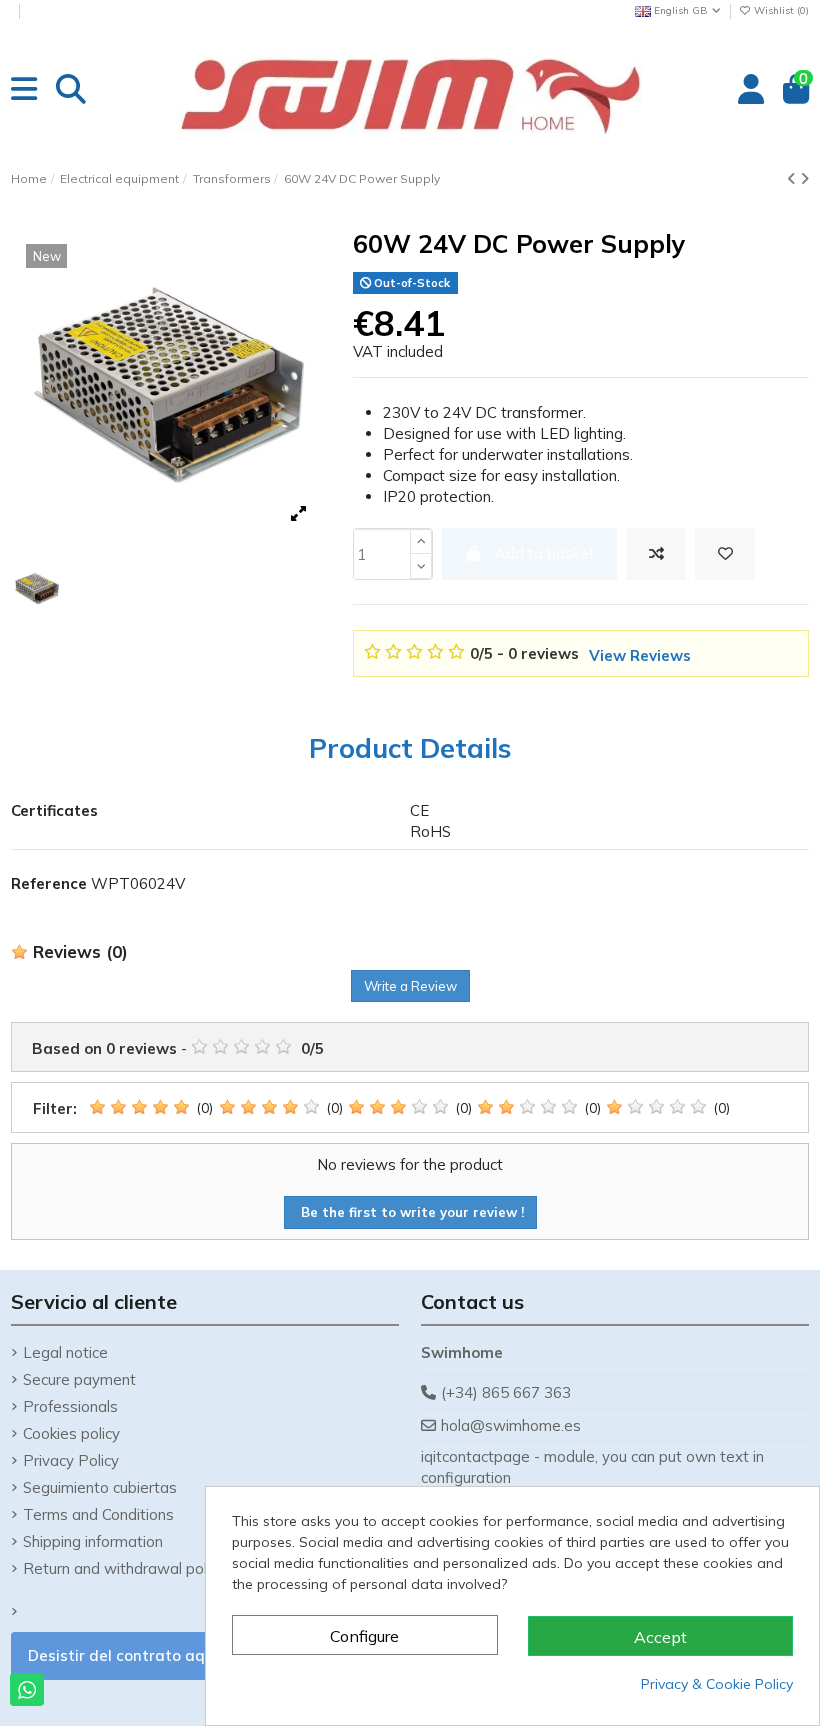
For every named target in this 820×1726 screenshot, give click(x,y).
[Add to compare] (656, 554)
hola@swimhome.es (511, 1425)
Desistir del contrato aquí (123, 1655)
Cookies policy (71, 1433)
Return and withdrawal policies (130, 1568)
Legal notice (65, 1352)
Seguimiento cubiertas (100, 1487)
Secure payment (79, 1379)
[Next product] (804, 178)
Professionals (70, 1406)
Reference (49, 883)
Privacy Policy (71, 1460)
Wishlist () (780, 10)
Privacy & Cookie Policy (717, 1684)
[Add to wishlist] (725, 554)
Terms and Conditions (98, 1514)
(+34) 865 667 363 (506, 1392)
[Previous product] (793, 178)
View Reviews (640, 655)
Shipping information (93, 1541)
